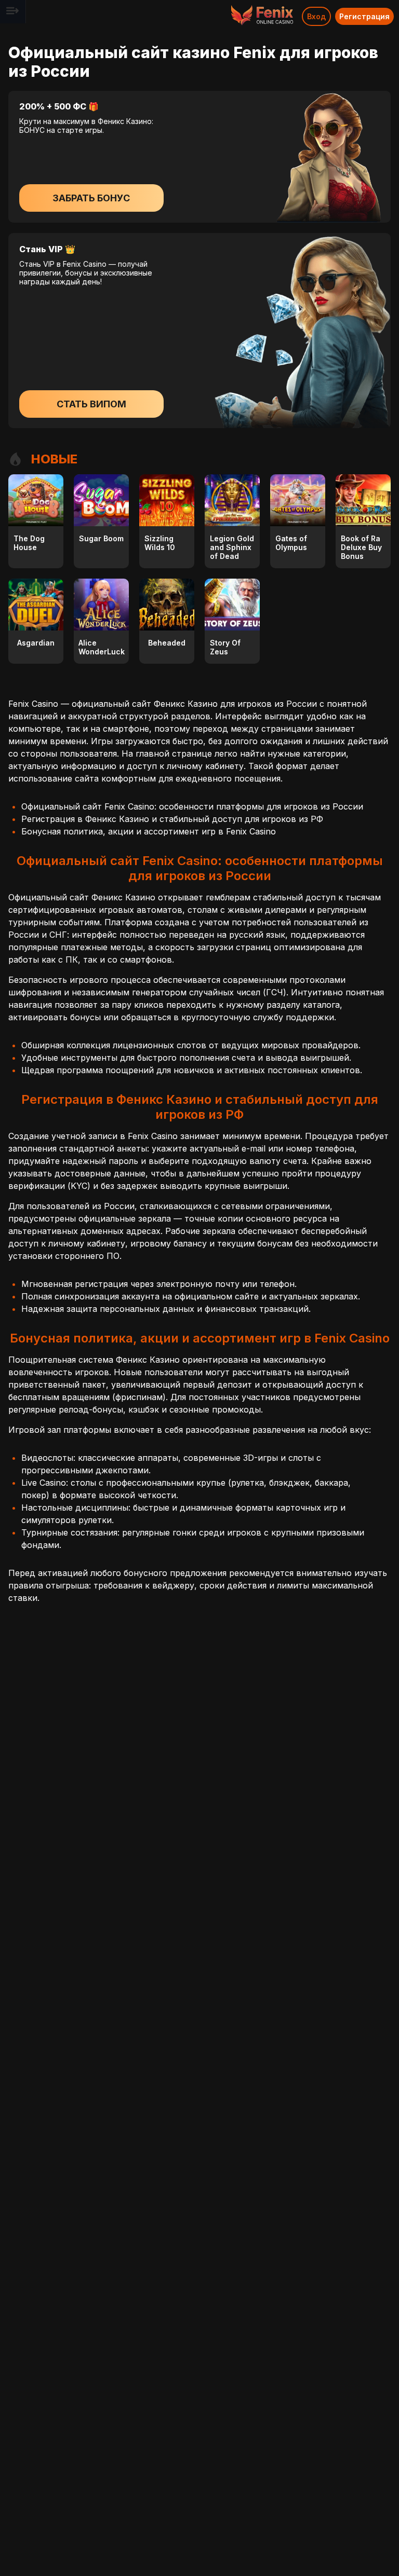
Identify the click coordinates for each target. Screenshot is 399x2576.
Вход (316, 16)
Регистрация (364, 16)
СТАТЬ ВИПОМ (91, 404)
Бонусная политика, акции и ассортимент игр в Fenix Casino (149, 831)
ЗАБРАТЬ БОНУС (91, 198)
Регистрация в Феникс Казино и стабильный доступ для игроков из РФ (172, 819)
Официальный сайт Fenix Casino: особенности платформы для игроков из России (192, 806)
